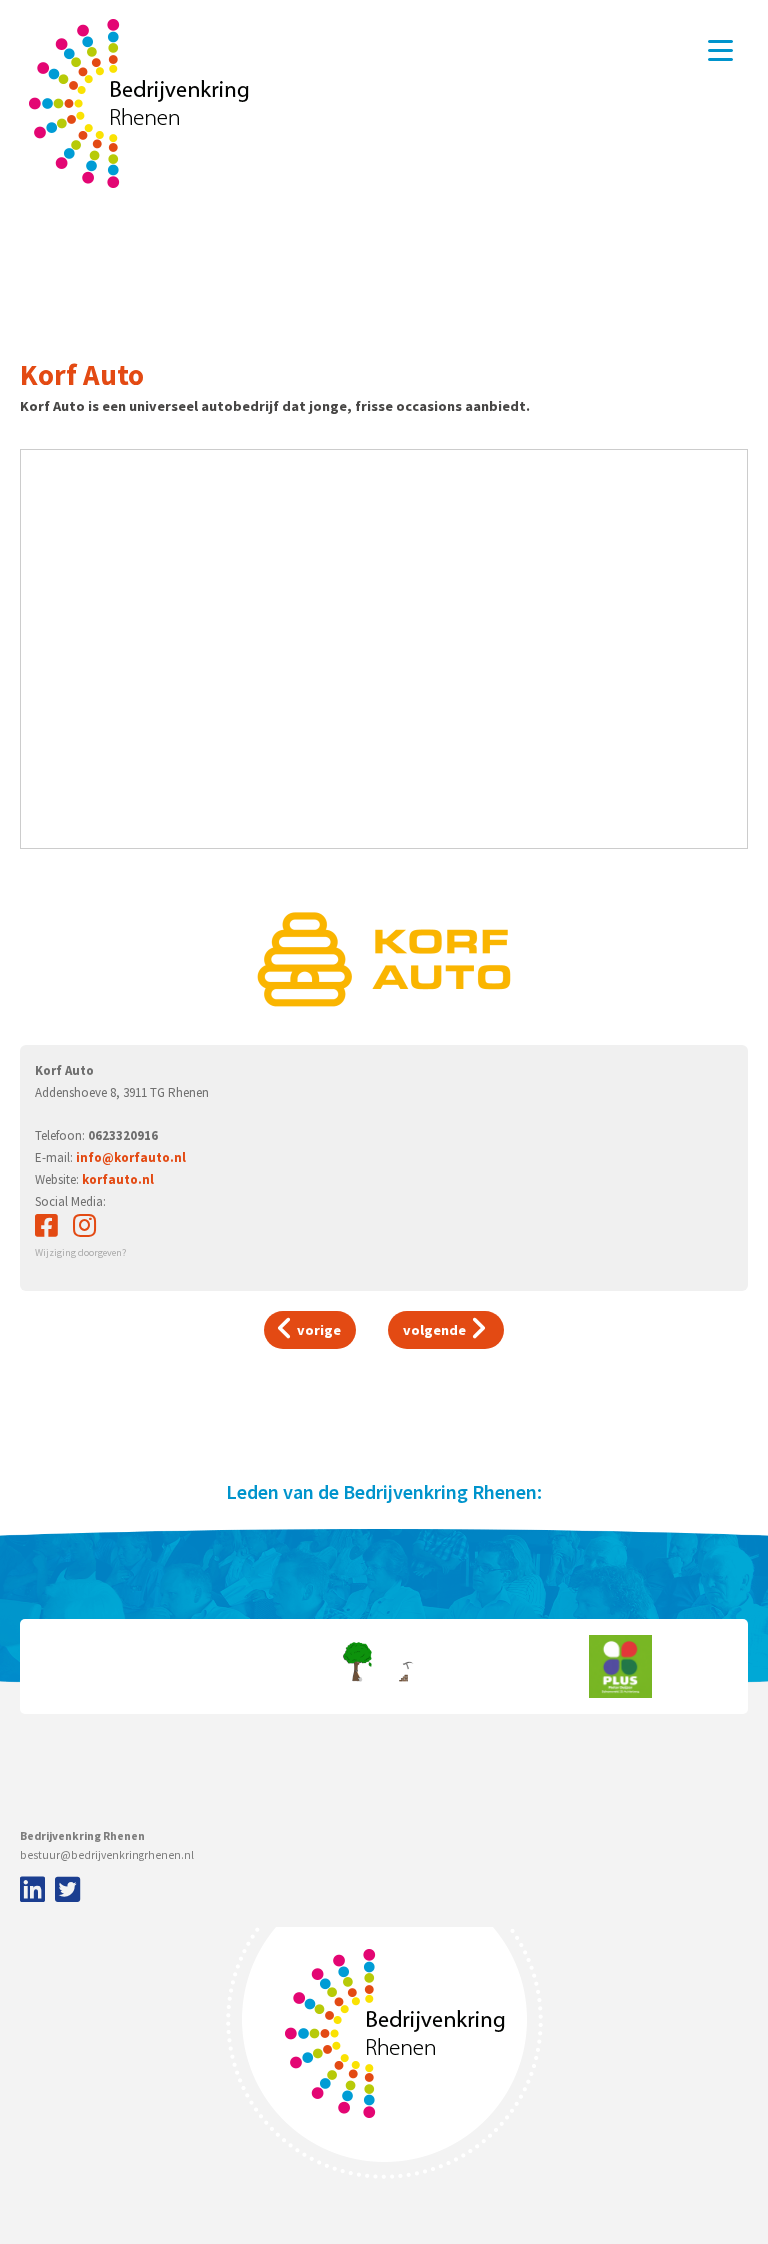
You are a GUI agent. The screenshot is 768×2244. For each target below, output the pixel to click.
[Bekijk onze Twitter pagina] (67, 1891)
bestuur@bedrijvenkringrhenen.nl (107, 1855)
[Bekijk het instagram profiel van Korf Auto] (84, 1230)
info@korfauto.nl (131, 1157)
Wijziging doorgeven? (80, 1252)
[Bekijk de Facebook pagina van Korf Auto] (46, 1230)
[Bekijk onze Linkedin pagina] (30, 1891)
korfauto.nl (118, 1179)
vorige (317, 1330)
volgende (436, 1330)
